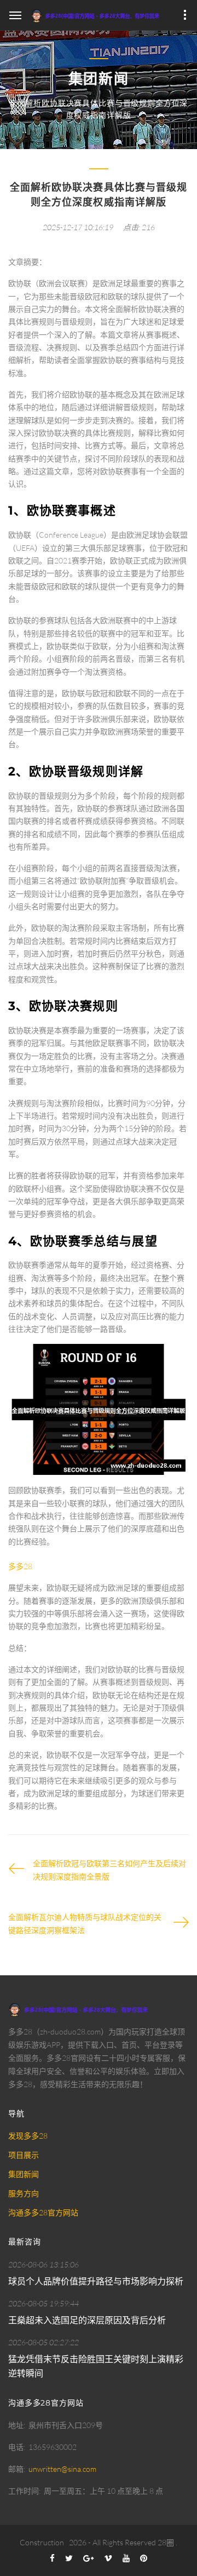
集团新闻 (24, 2174)
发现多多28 (28, 2136)
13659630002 (53, 2447)
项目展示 (24, 2155)
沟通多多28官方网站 (43, 2212)
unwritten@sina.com (62, 2469)
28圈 (166, 2542)
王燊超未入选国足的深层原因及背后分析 (87, 2320)
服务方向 (24, 2193)
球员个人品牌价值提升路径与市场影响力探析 (96, 2281)
